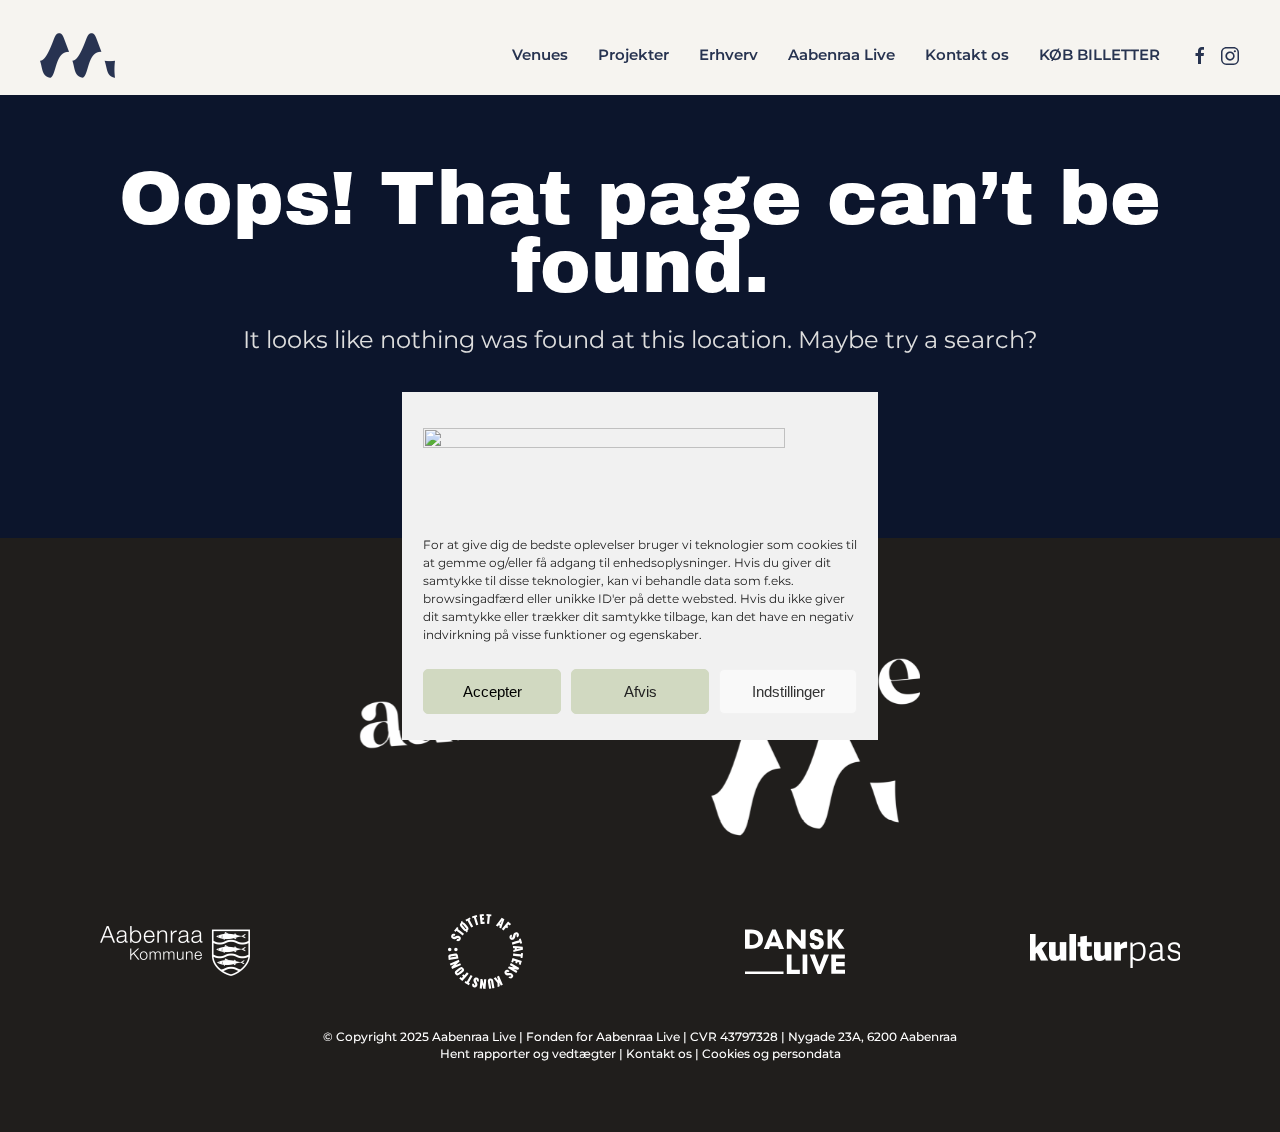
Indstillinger (788, 691)
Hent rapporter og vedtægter (528, 1053)
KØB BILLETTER (1099, 54)
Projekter (633, 54)
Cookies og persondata (771, 1053)
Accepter (492, 691)
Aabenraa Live (841, 54)
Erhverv (728, 54)
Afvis (640, 691)
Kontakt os (967, 54)
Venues (540, 54)
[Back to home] (77, 55)
